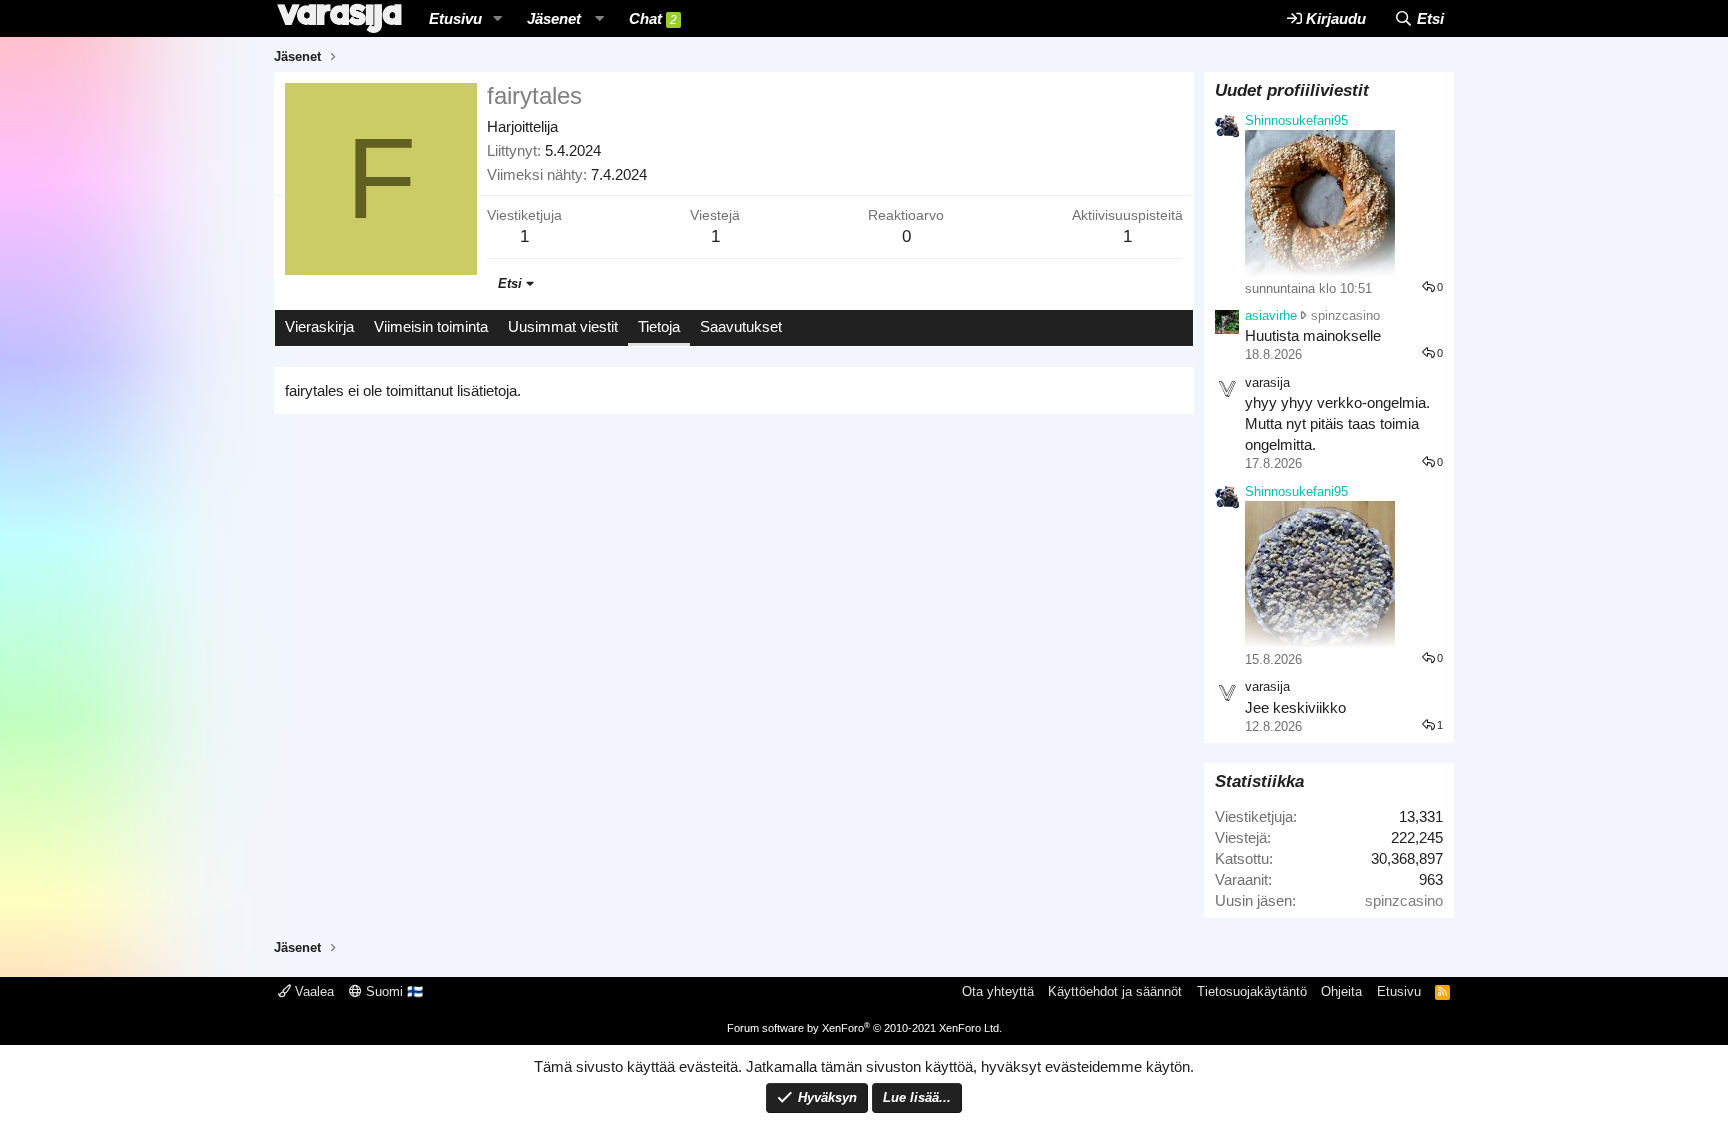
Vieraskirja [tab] (319, 326)
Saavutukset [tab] (741, 326)
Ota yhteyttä (998, 991)
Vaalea (312, 991)
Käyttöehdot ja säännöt (1115, 991)
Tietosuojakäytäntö (1252, 991)
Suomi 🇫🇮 (392, 991)
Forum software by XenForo (864, 1028)
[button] (498, 18)
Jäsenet (554, 18)
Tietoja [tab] (659, 326)
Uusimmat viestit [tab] (563, 326)
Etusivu (455, 18)
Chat (653, 18)
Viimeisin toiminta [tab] (431, 326)
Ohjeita (1341, 991)
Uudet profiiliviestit (1292, 90)
